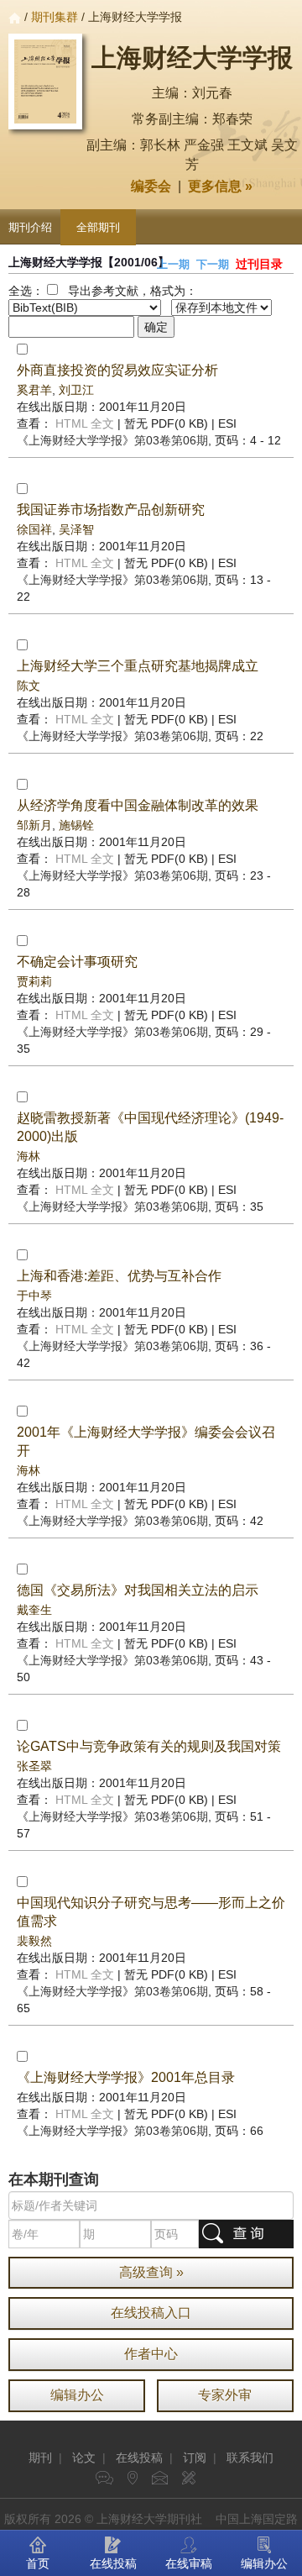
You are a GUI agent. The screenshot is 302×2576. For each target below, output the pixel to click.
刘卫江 (76, 390)
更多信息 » (220, 186)
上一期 (173, 264)
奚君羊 (34, 390)
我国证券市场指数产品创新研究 (111, 510)
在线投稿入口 (151, 2313)
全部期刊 (98, 227)
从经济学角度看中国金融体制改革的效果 (138, 805)
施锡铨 (76, 825)
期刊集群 (55, 17)
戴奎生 (34, 1610)
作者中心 (151, 2354)
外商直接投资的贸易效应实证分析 (117, 370)
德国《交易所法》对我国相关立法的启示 (138, 1590)
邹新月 (34, 825)
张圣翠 (34, 1766)
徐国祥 (34, 529)
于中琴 (34, 1296)
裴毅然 (34, 1941)
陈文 (29, 686)
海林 (29, 1156)
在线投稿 (139, 2458)
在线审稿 (189, 2563)
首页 (38, 2563)
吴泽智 (76, 529)
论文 (84, 2458)
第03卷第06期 (112, 440)
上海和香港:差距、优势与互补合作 (119, 1276)
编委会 (151, 186)
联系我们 (250, 2458)
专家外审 (225, 2395)
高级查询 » (151, 2272)
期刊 (40, 2458)
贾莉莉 (34, 981)
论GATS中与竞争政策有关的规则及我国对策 (149, 1746)
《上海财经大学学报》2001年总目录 (126, 2077)
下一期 (213, 264)
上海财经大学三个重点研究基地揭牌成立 (138, 666)
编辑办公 (77, 2395)
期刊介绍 (30, 227)
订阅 (195, 2458)
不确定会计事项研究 (77, 962)
